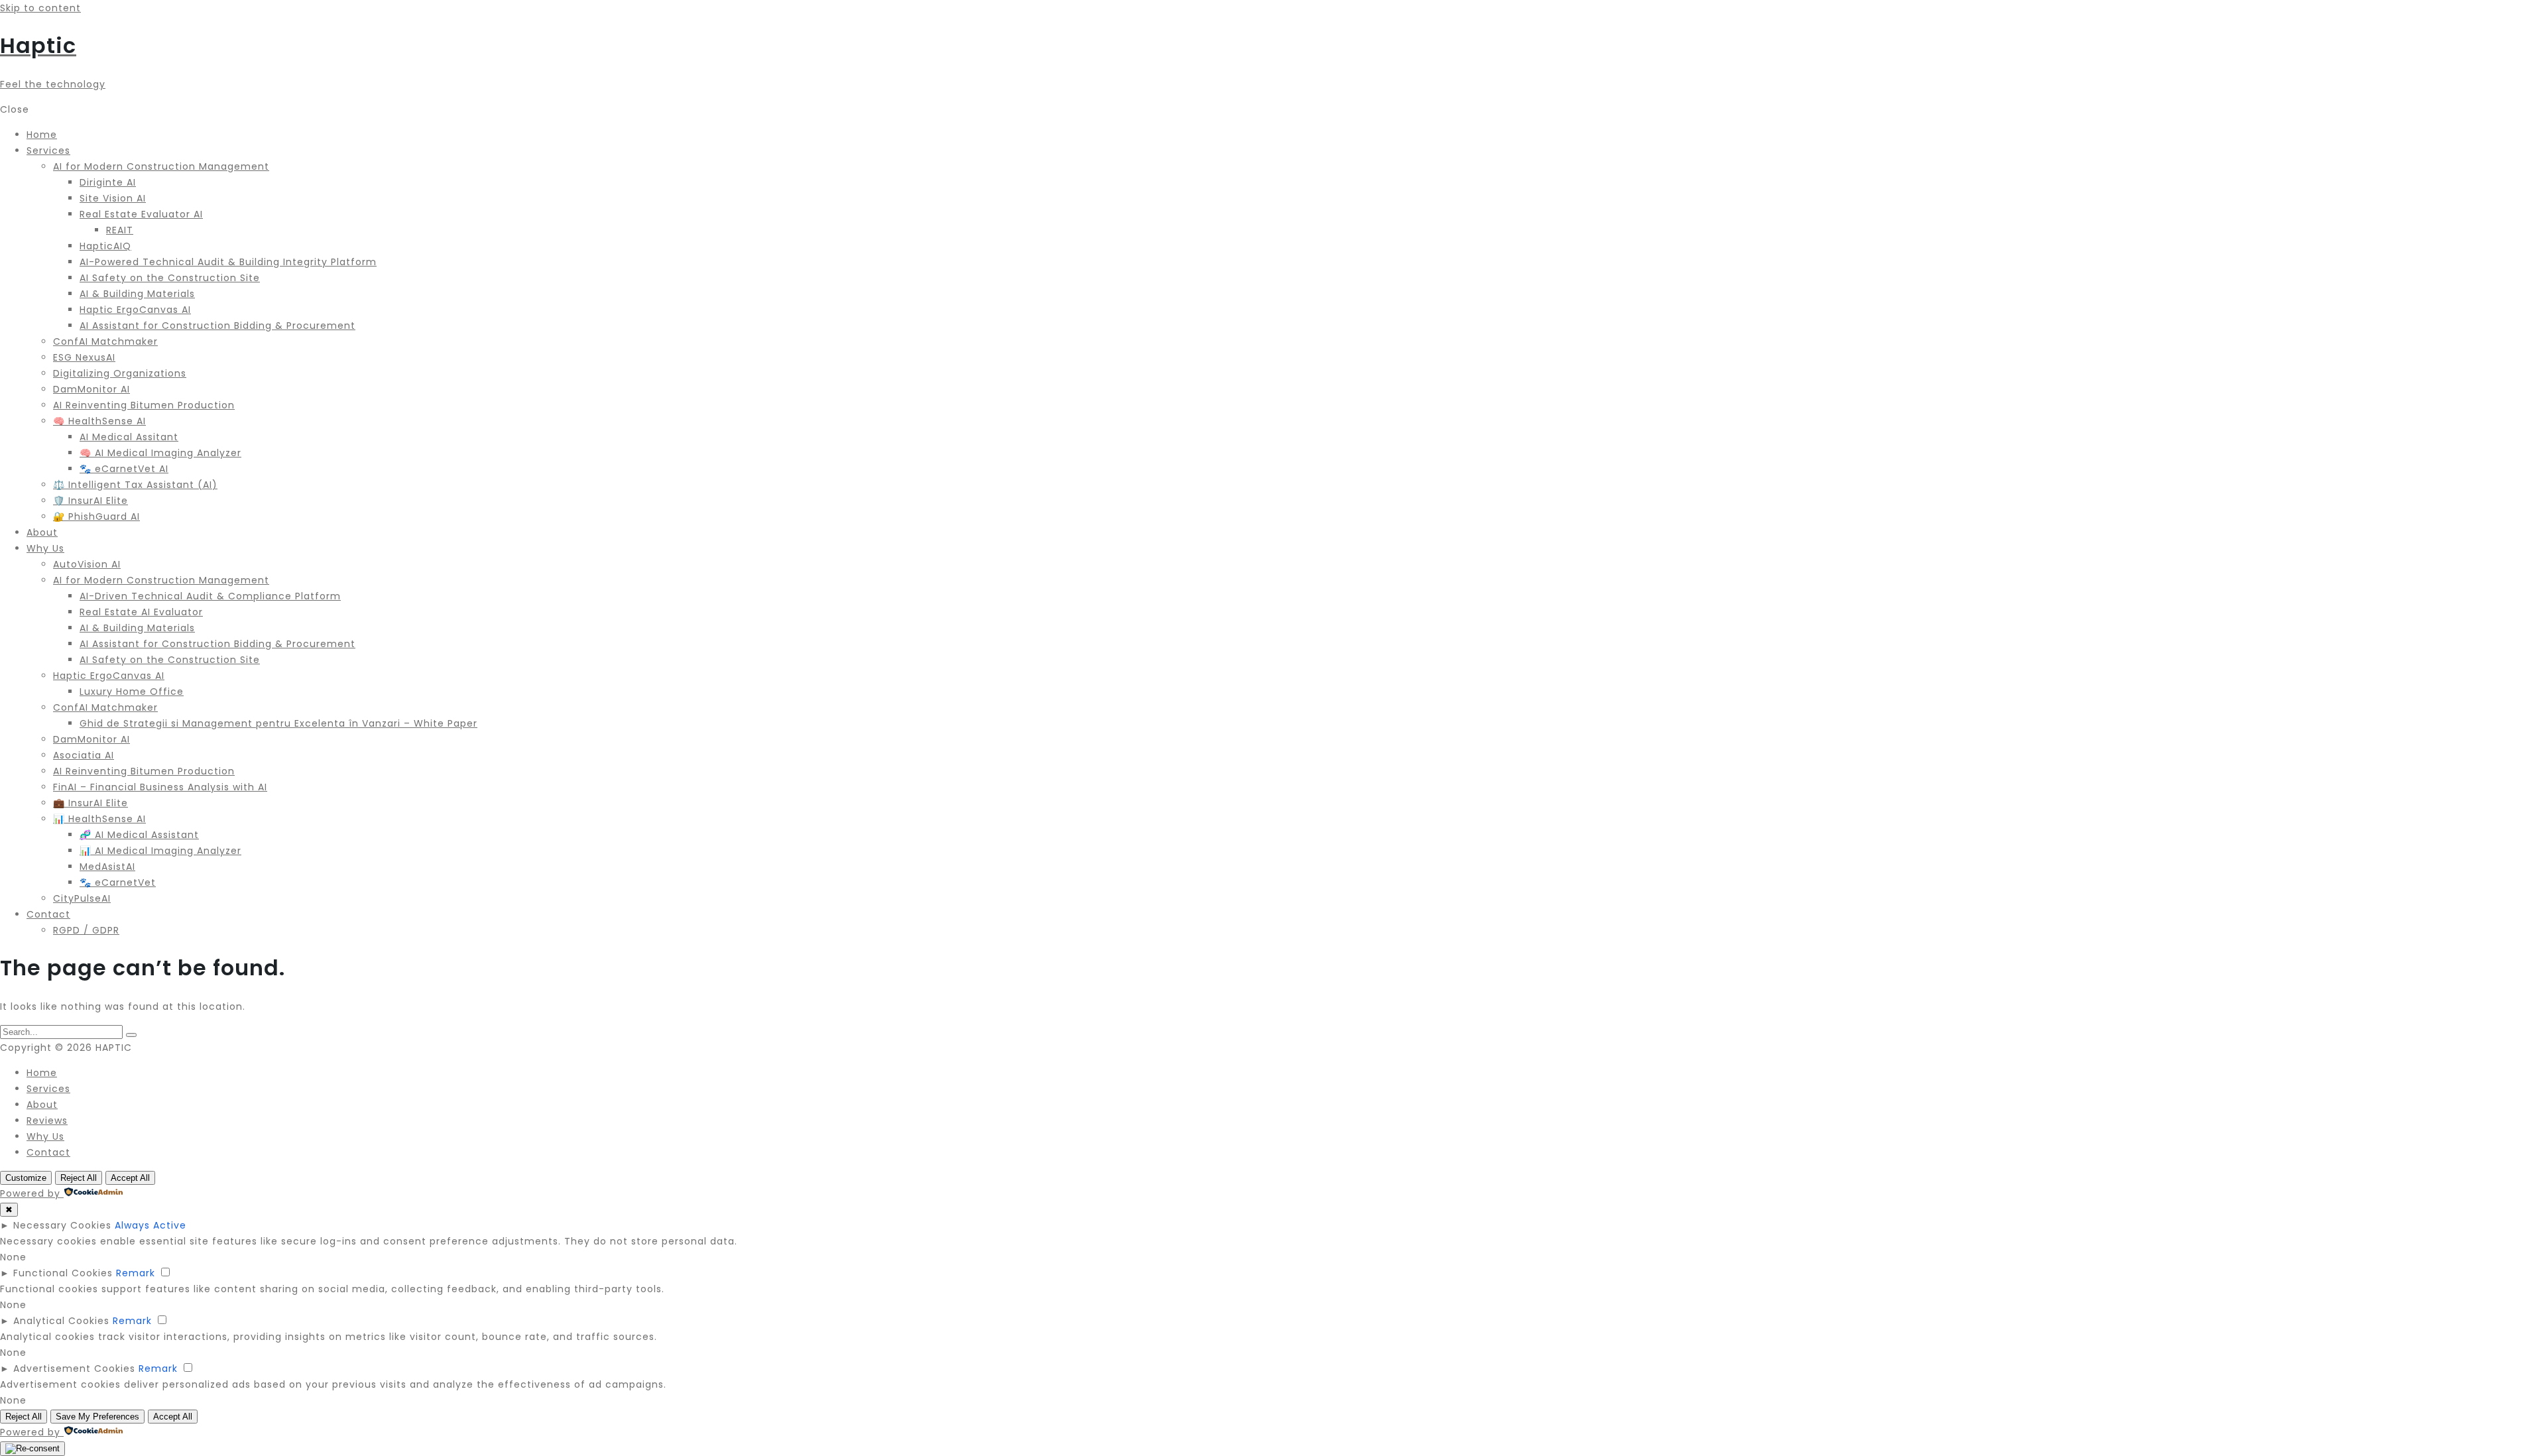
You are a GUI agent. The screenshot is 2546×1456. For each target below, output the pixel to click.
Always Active (151, 1225)
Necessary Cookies (62, 1225)
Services (48, 1089)
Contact (48, 1152)
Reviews (47, 1121)
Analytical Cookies (61, 1321)
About (42, 1105)
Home (42, 1073)
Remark (136, 1273)
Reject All (79, 1178)
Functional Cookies (63, 1273)
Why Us (45, 1136)
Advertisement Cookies (74, 1368)
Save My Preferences (97, 1417)
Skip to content (40, 8)
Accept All (130, 1178)
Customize (26, 1178)
